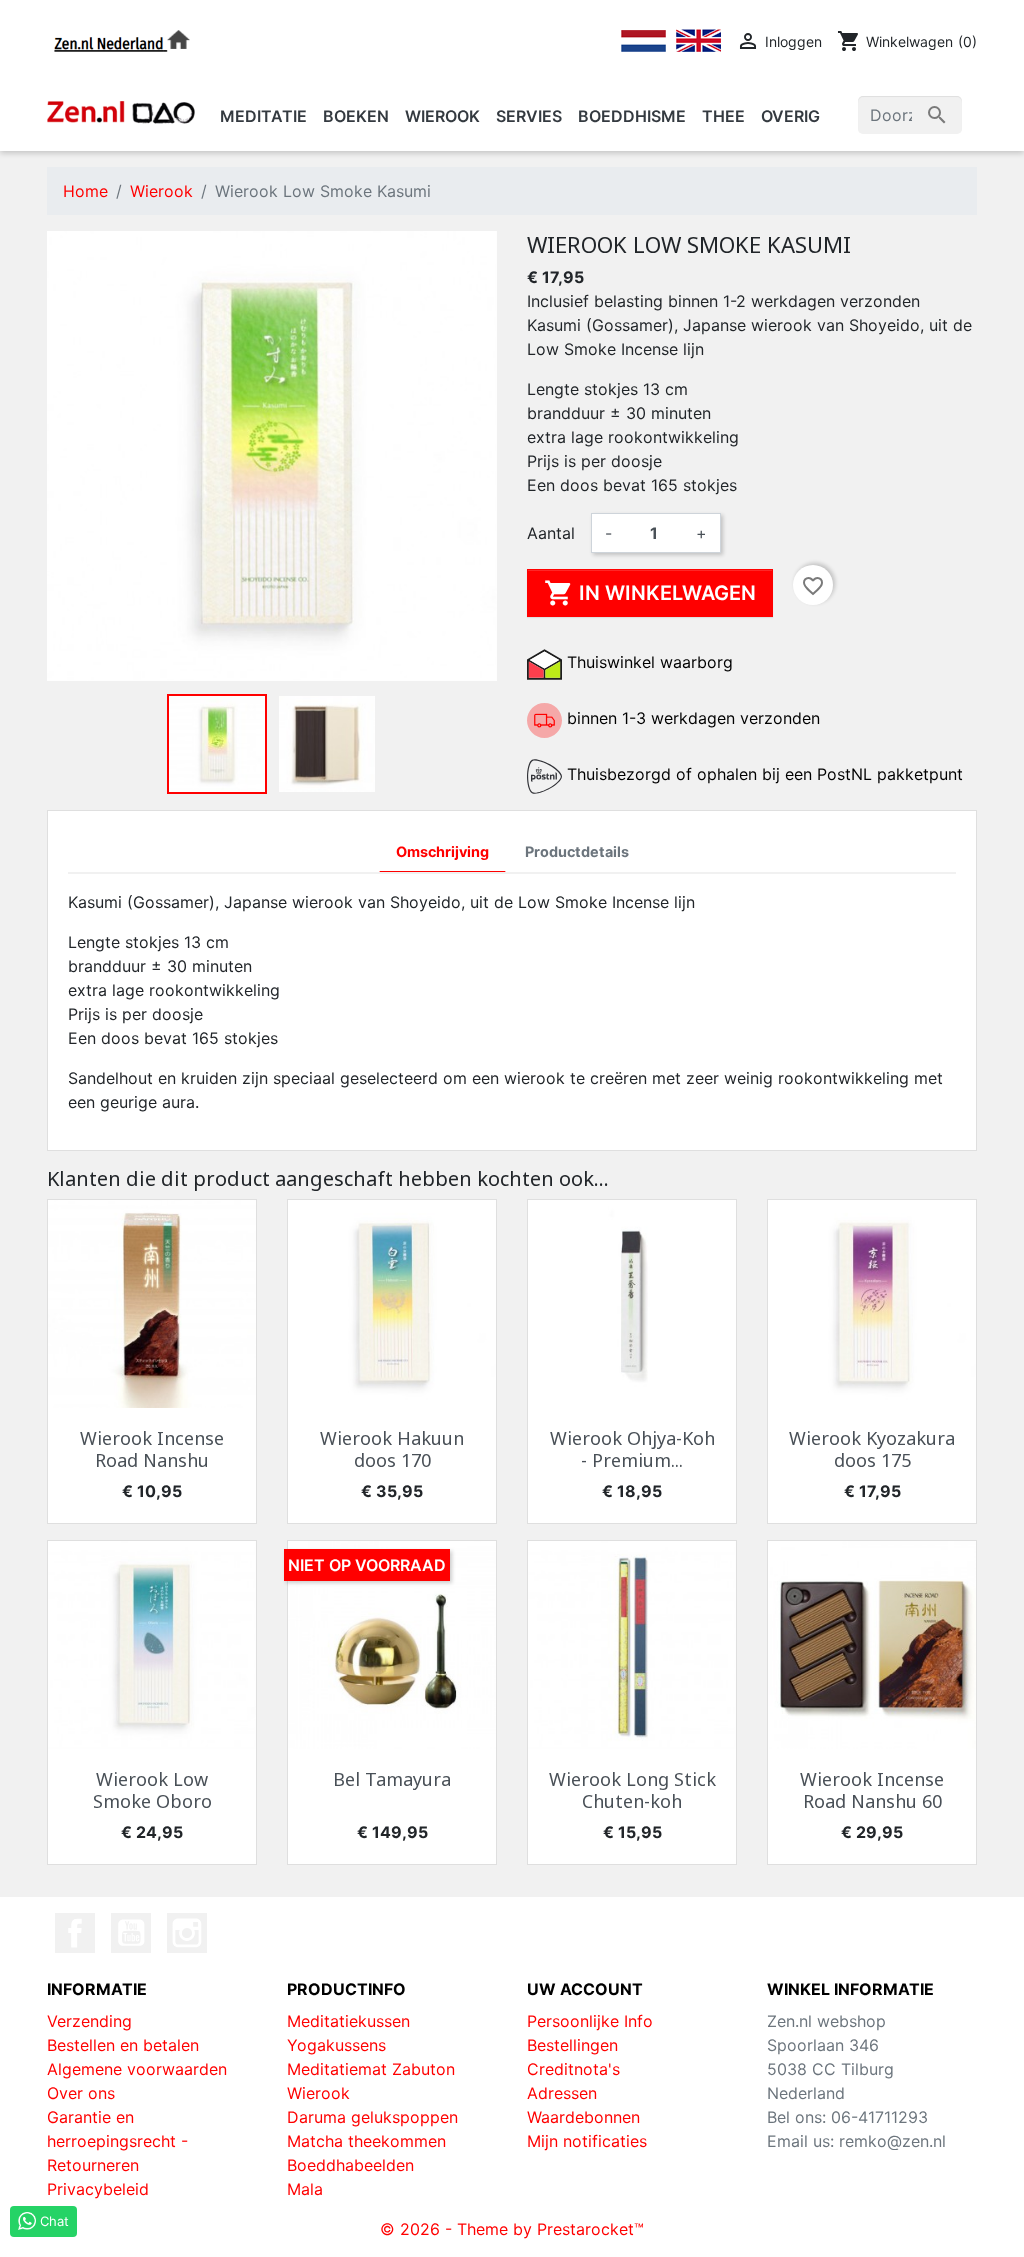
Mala (305, 2189)
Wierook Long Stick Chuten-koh (632, 1790)
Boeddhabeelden (350, 2165)
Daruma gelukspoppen (372, 2117)
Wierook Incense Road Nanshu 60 (872, 1790)
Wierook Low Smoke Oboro (152, 1790)
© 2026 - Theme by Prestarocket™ (512, 2229)
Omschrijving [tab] (442, 851)
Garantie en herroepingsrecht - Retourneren (117, 2141)
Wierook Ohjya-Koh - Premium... (632, 1449)
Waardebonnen (583, 2117)
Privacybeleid (98, 2189)
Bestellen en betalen (123, 2045)
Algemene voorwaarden (137, 2069)
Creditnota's (573, 2069)
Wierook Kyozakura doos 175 (872, 1449)
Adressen (562, 2093)
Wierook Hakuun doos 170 (392, 1449)
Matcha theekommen (366, 2141)
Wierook (318, 2093)
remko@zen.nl (892, 2141)
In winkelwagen (650, 593)
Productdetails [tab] (577, 851)
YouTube (131, 1933)
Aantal (551, 533)
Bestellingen (572, 2045)
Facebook (75, 1933)
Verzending (89, 2021)
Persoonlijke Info (590, 2021)
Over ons (81, 2093)
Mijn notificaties (587, 2141)
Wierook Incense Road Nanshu (152, 1449)
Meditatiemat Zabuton (371, 2069)
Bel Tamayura (392, 1779)
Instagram (187, 1933)
